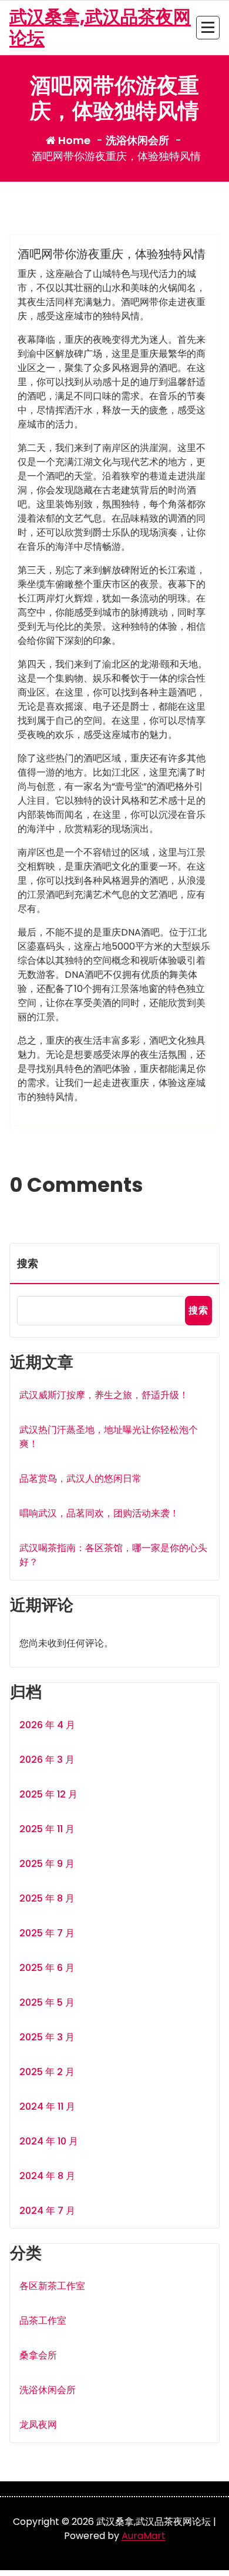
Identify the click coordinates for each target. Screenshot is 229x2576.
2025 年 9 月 (47, 1864)
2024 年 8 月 (47, 2176)
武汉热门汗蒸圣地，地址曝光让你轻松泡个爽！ (109, 1437)
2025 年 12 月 (48, 1794)
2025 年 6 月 (47, 1968)
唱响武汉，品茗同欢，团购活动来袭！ (99, 1513)
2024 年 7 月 (47, 2211)
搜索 (28, 1263)
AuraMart (144, 2536)
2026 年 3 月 (47, 1760)
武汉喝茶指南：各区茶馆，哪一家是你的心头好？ (113, 1555)
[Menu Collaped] (208, 28)
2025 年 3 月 (47, 2037)
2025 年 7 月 (47, 1933)
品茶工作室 (43, 2321)
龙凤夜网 (38, 2425)
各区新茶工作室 (52, 2286)
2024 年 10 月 (49, 2141)
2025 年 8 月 (47, 1898)
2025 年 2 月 (47, 2072)
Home (73, 140)
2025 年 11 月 (47, 1829)
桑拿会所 (38, 2355)
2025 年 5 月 (47, 2002)
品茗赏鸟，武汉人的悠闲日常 (80, 1479)
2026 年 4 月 (47, 1725)
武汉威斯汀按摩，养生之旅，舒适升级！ (104, 1395)
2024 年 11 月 (47, 2106)
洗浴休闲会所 (137, 140)
